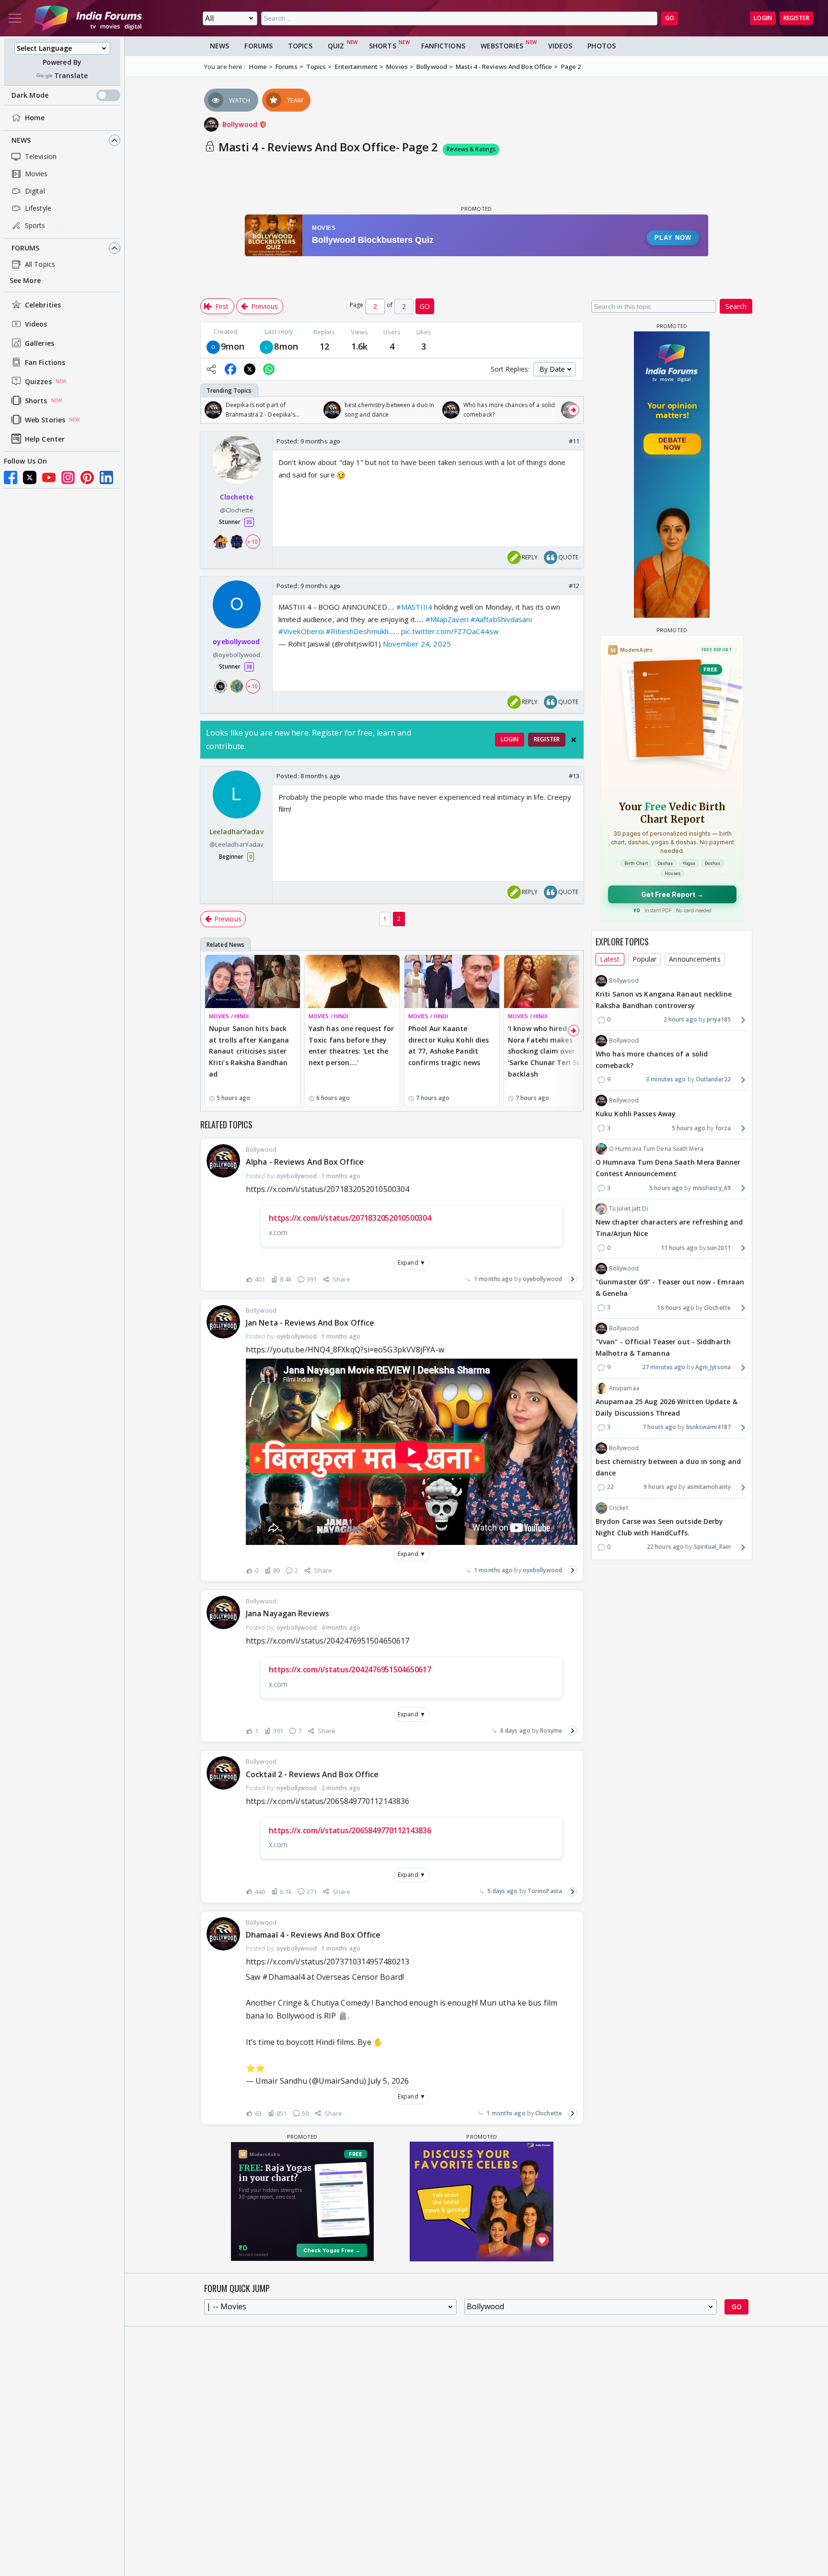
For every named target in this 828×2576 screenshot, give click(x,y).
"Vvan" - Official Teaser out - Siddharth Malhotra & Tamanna (663, 1347)
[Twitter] (30, 477)
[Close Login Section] (574, 740)
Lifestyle (38, 208)
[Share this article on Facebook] (230, 369)
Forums (26, 248)
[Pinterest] (87, 477)
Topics (300, 46)
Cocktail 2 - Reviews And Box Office (312, 1774)
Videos (36, 324)
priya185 (719, 1020)
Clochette (549, 2113)
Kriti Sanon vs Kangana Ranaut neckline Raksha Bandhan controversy (664, 1000)
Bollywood (241, 124)
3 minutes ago (666, 1080)
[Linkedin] (106, 477)
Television (41, 156)
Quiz (336, 46)
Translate (71, 75)
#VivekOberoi (301, 631)
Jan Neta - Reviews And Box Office (310, 1323)
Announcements (695, 959)
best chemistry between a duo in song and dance (668, 1467)
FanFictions (443, 46)
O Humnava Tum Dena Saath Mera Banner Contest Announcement (668, 1168)
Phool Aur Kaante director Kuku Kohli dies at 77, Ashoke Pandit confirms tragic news (448, 1045)
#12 (574, 586)
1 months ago (493, 1279)
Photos (602, 46)
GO (670, 18)
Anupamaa (624, 1388)
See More (25, 280)
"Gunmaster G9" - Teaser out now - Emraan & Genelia (670, 1288)
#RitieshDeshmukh (357, 631)
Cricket (619, 1508)
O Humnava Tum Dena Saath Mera (656, 1149)
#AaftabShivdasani (501, 619)
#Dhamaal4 (283, 1977)
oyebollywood (542, 1279)
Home (35, 118)
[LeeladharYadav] (266, 346)
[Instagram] (68, 477)
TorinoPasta (545, 1891)
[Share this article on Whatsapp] (269, 369)
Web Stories (45, 420)
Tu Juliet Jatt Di (629, 1209)
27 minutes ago (664, 1367)
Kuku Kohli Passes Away (636, 1114)
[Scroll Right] (574, 410)
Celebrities (43, 305)
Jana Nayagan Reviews (287, 1613)
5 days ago (502, 1891)
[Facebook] (11, 477)
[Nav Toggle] (15, 18)
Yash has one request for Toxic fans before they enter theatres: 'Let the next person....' (351, 1045)
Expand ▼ (412, 1263)
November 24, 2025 (417, 644)
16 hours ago (675, 1308)
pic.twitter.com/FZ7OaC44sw (450, 631)
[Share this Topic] (211, 369)
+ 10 (253, 542)
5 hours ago (689, 1128)
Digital (35, 191)
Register (796, 18)
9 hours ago (660, 1487)
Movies (36, 174)
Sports (35, 225)
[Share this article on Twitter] (250, 369)
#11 (574, 441)
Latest (610, 959)
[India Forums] (88, 18)
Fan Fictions (45, 362)
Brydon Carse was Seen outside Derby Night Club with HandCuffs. (660, 1527)
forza (723, 1128)
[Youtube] (49, 477)
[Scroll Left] (210, 410)
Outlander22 (713, 1080)
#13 (574, 776)
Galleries (40, 343)
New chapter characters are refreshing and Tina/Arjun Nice (669, 1228)
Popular (645, 959)
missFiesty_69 (712, 1188)
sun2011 (719, 1248)
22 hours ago (665, 1547)
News (21, 140)
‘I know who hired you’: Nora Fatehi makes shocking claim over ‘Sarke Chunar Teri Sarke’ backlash (551, 1051)
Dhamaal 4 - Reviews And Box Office (313, 1935)
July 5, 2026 (388, 2081)
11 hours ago (679, 1248)
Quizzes (38, 381)
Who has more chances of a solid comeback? (652, 1060)
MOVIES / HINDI (229, 1016)
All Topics (40, 264)
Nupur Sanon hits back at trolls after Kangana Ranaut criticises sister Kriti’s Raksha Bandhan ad (249, 1051)
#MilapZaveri (447, 619)
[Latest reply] (573, 1279)
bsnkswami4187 (708, 1427)
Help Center (45, 439)
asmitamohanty (709, 1487)
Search (736, 306)
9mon (233, 346)
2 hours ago (680, 1020)
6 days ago (515, 1731)
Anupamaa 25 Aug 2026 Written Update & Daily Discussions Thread (667, 1407)
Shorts (36, 401)
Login (763, 18)
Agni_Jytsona (713, 1367)
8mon (286, 346)
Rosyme (551, 1731)
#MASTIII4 (414, 607)
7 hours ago (659, 1427)
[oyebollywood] (213, 346)
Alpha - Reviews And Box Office (305, 1162)
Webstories (502, 46)
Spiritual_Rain (712, 1547)
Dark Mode (30, 95)
